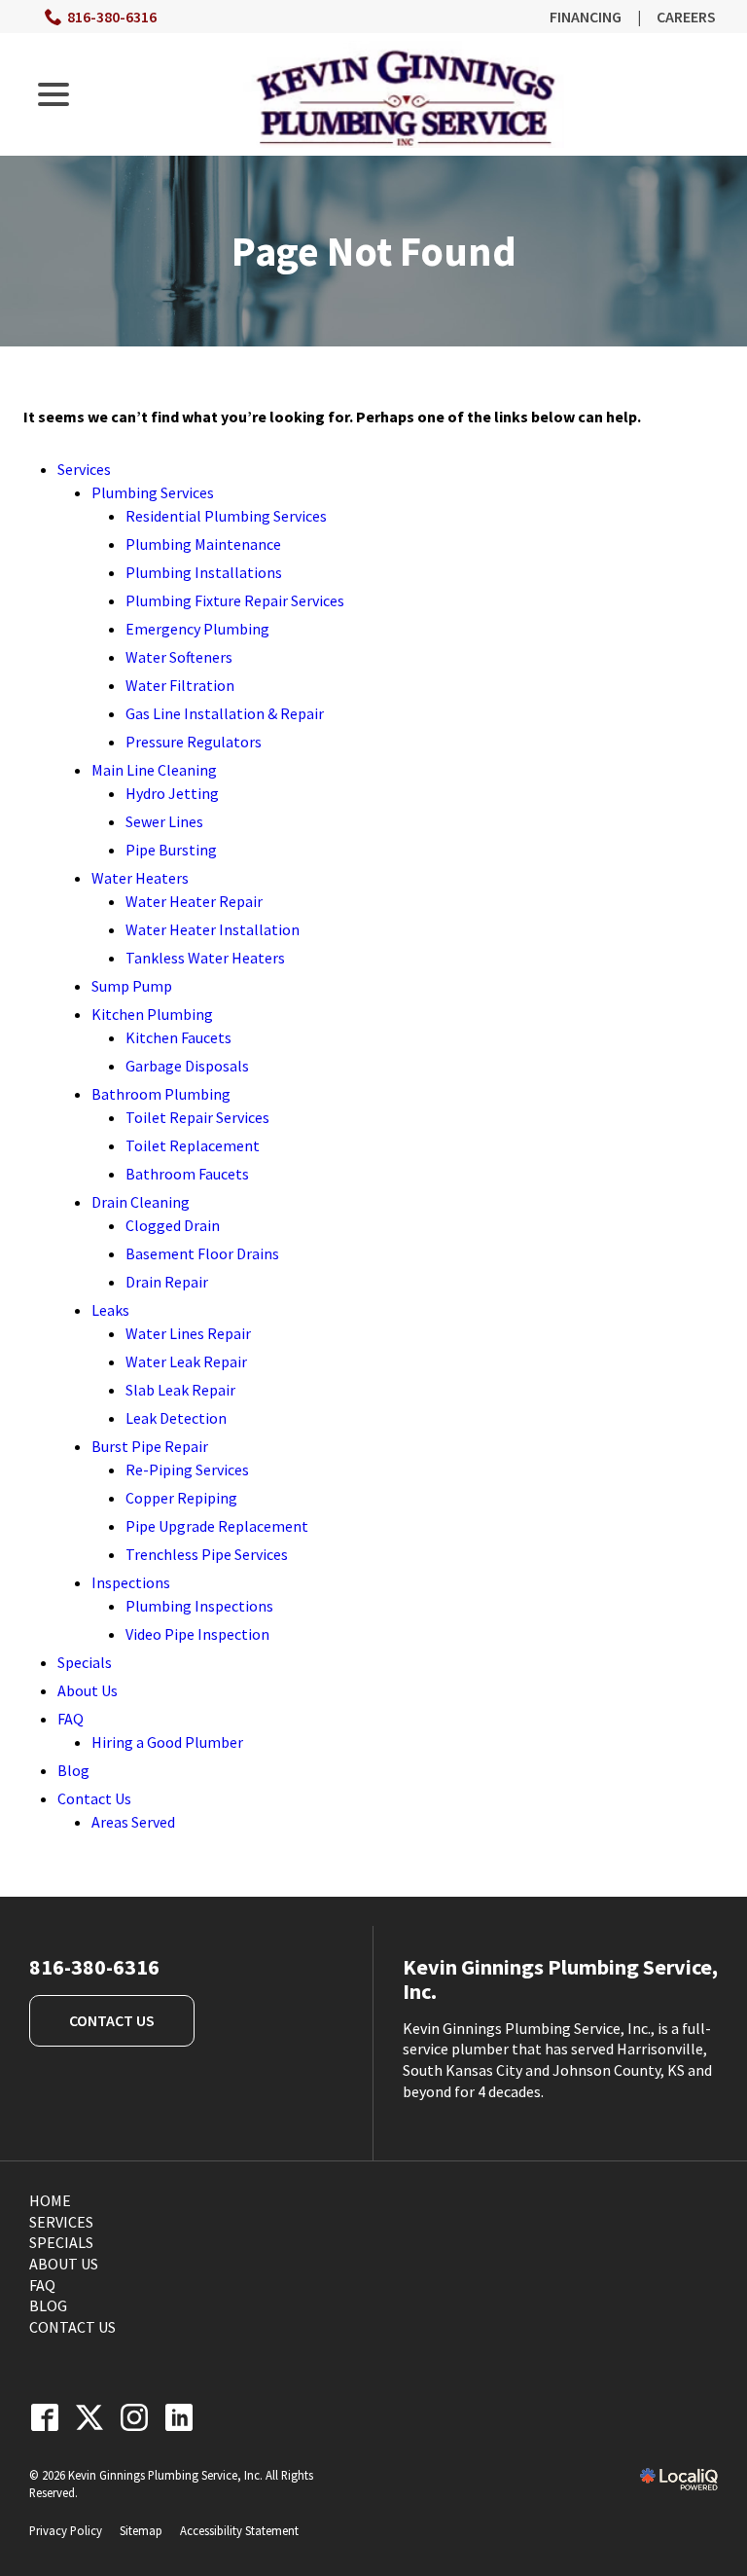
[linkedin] (178, 2417)
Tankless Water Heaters (205, 958)
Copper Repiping (181, 1498)
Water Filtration (180, 685)
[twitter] (89, 2417)
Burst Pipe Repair (150, 1446)
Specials (85, 1662)
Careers (686, 17)
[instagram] (134, 2417)
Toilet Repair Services (197, 1117)
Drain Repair (167, 1282)
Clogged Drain (173, 1225)
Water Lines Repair (188, 1333)
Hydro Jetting (172, 793)
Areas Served (133, 1822)
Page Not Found (374, 251)
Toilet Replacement (193, 1145)
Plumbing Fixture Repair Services (235, 600)
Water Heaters (140, 878)
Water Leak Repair (186, 1361)
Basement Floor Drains (202, 1253)
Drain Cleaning (141, 1202)
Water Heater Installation (213, 929)
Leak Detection (176, 1418)
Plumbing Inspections (199, 1606)
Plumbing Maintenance (203, 544)
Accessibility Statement (239, 2530)
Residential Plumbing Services (226, 516)
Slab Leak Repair (180, 1390)
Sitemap (141, 2530)
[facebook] (44, 2417)
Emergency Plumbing (197, 629)
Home (50, 2200)
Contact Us (94, 1798)
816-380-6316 (112, 17)
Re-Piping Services (187, 1469)
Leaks (110, 1310)
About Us (88, 1690)
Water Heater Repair (194, 901)
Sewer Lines (164, 821)
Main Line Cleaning (154, 770)
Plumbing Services (153, 492)
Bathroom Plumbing (161, 1094)
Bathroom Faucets (187, 1174)
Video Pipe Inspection (197, 1634)
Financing (586, 17)
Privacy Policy (66, 2530)
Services (84, 469)
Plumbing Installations (204, 572)
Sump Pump (132, 986)
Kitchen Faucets (178, 1037)
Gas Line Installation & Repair (225, 713)
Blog (73, 1770)
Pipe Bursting (171, 850)
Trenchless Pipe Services (207, 1554)
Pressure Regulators (194, 742)
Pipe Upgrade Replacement (217, 1526)
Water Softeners (179, 657)
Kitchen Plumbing (152, 1014)
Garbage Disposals (187, 1066)
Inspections (131, 1582)
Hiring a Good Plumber (167, 1742)
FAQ (71, 1719)
